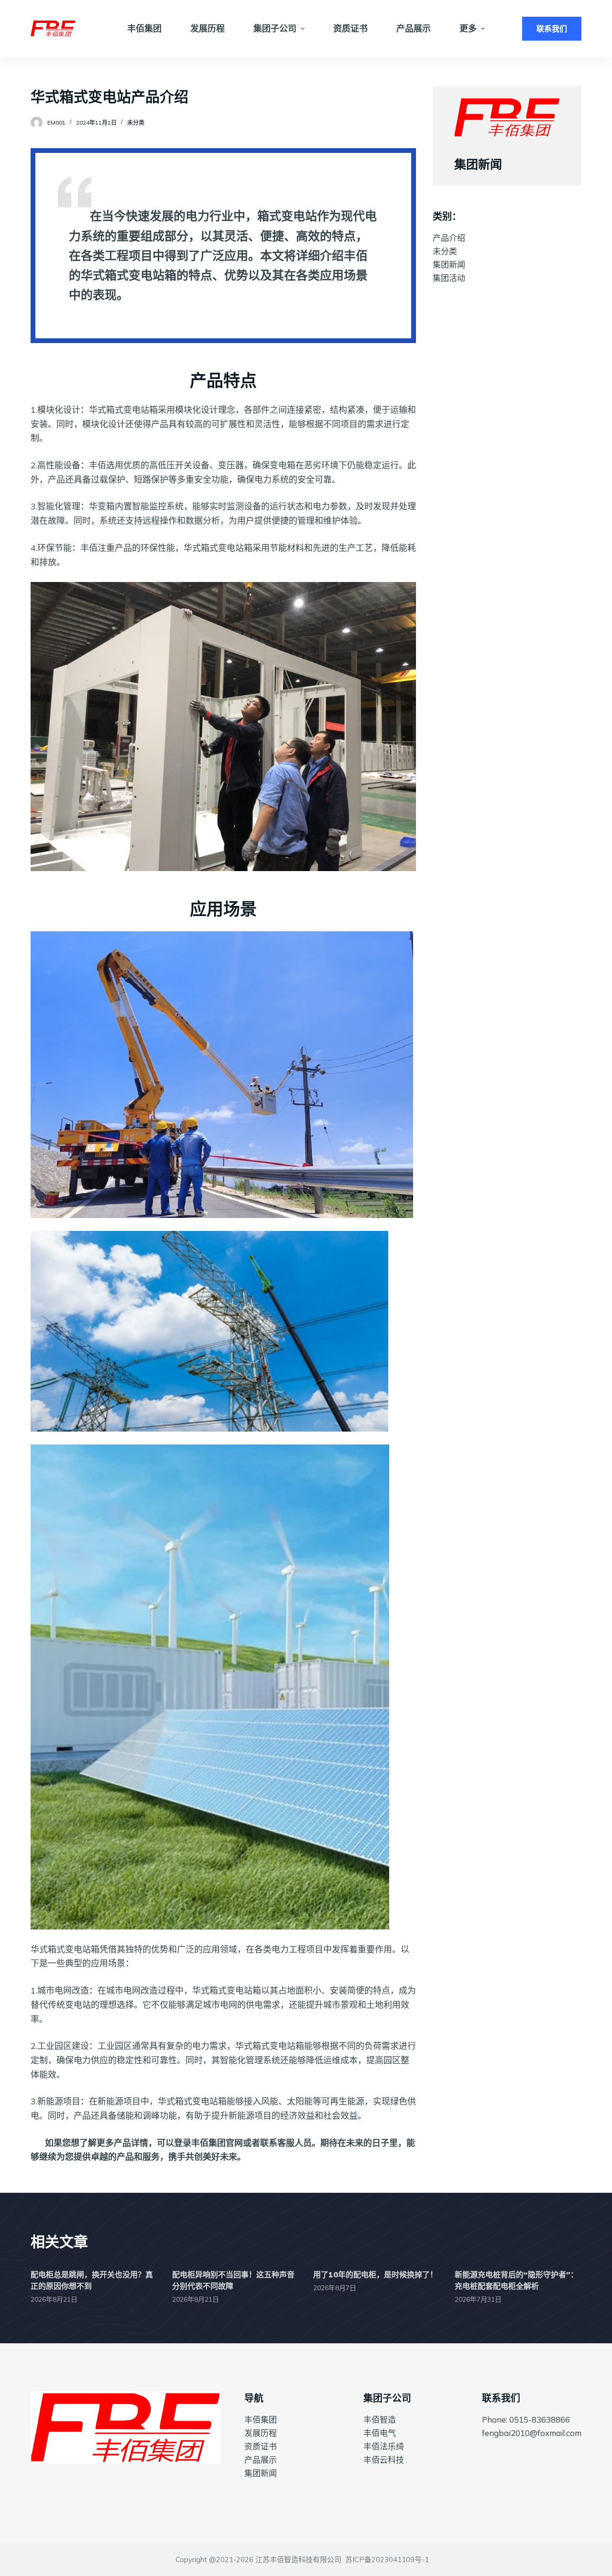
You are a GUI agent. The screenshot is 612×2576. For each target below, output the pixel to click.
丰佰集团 (261, 2420)
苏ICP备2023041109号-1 (387, 2560)
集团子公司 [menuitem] (275, 28)
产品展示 (261, 2460)
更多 (468, 28)
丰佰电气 (380, 2433)
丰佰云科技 (384, 2460)
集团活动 (449, 278)
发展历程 (261, 2433)
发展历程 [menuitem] (208, 28)
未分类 (136, 123)
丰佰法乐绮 (384, 2446)
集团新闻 (449, 264)
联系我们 (552, 29)
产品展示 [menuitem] (414, 28)
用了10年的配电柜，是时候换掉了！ (375, 2274)
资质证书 (261, 2446)
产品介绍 (449, 238)
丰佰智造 (380, 2420)
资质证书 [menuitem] (350, 28)
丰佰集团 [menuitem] (144, 28)
